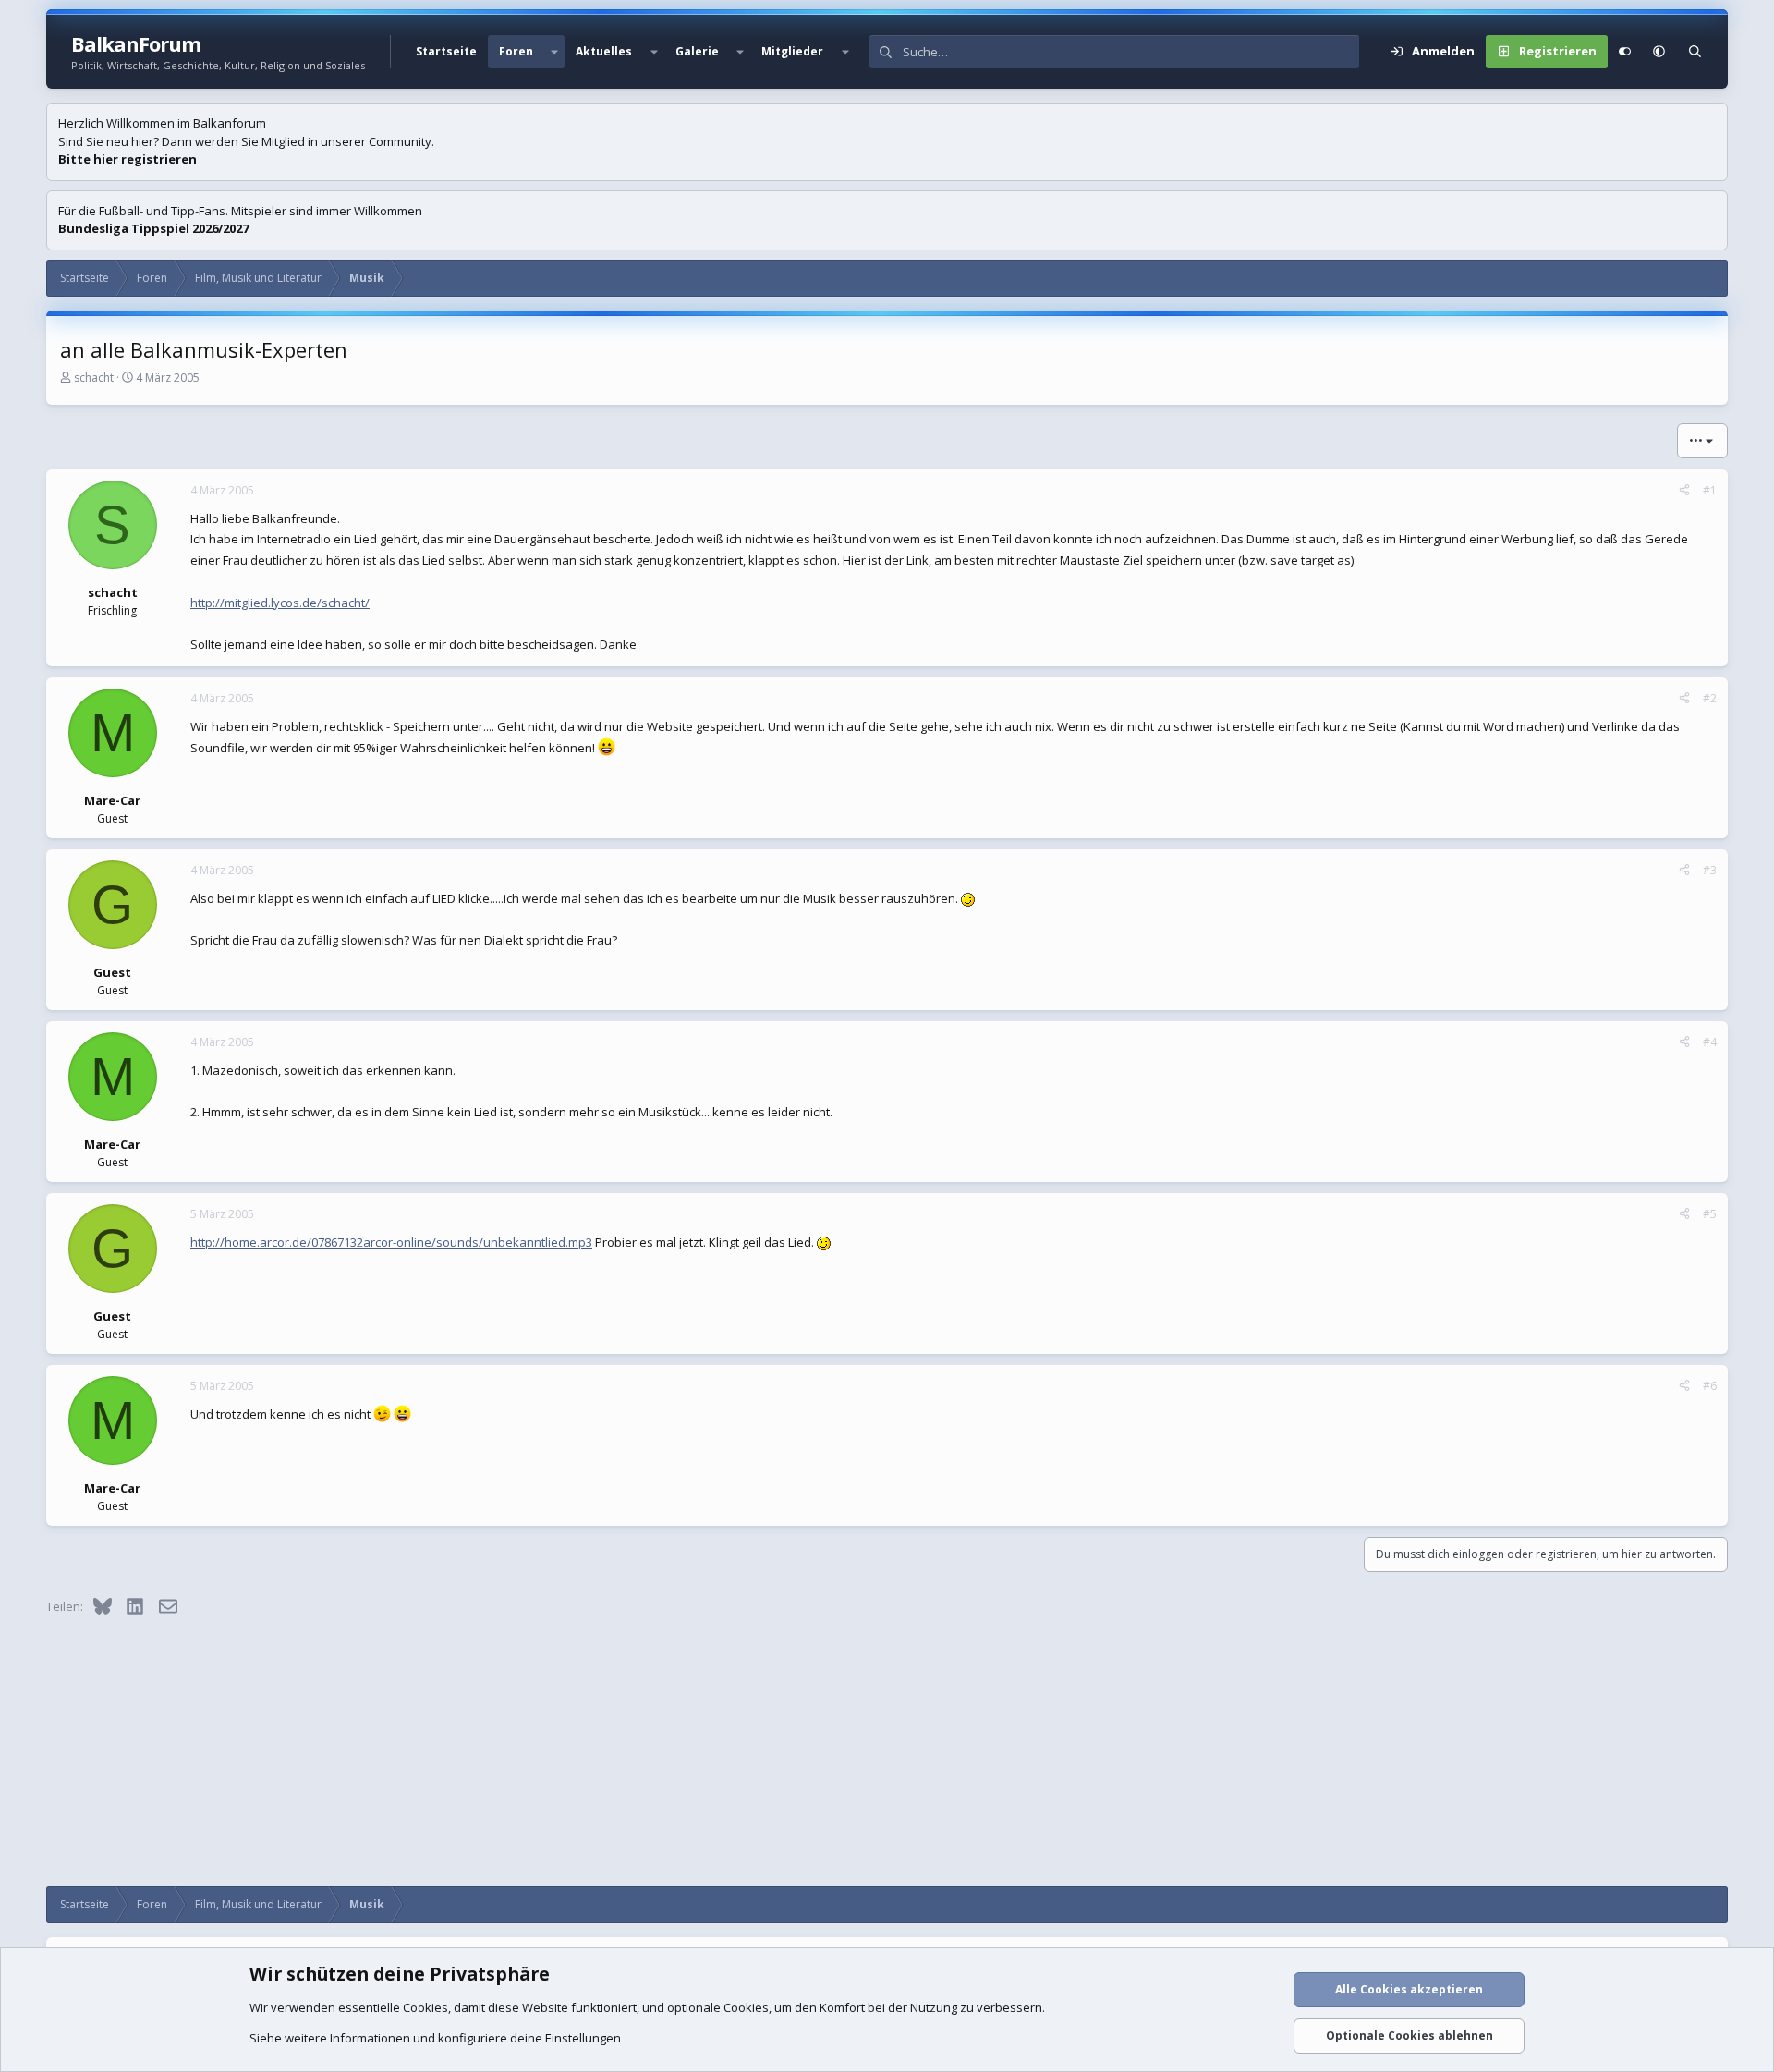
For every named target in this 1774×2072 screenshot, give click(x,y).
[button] (554, 52)
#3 (1710, 870)
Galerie (697, 51)
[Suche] (1695, 52)
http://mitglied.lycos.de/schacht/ (280, 603)
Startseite (446, 51)
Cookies (425, 2007)
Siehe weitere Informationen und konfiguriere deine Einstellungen (435, 2038)
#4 (1710, 1042)
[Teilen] (1684, 491)
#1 (1710, 490)
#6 (1710, 1386)
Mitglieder (792, 51)
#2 (1710, 698)
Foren (516, 51)
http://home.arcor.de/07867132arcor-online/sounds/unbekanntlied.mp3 (391, 1242)
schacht (94, 378)
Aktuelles (604, 51)
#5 (1710, 1214)
